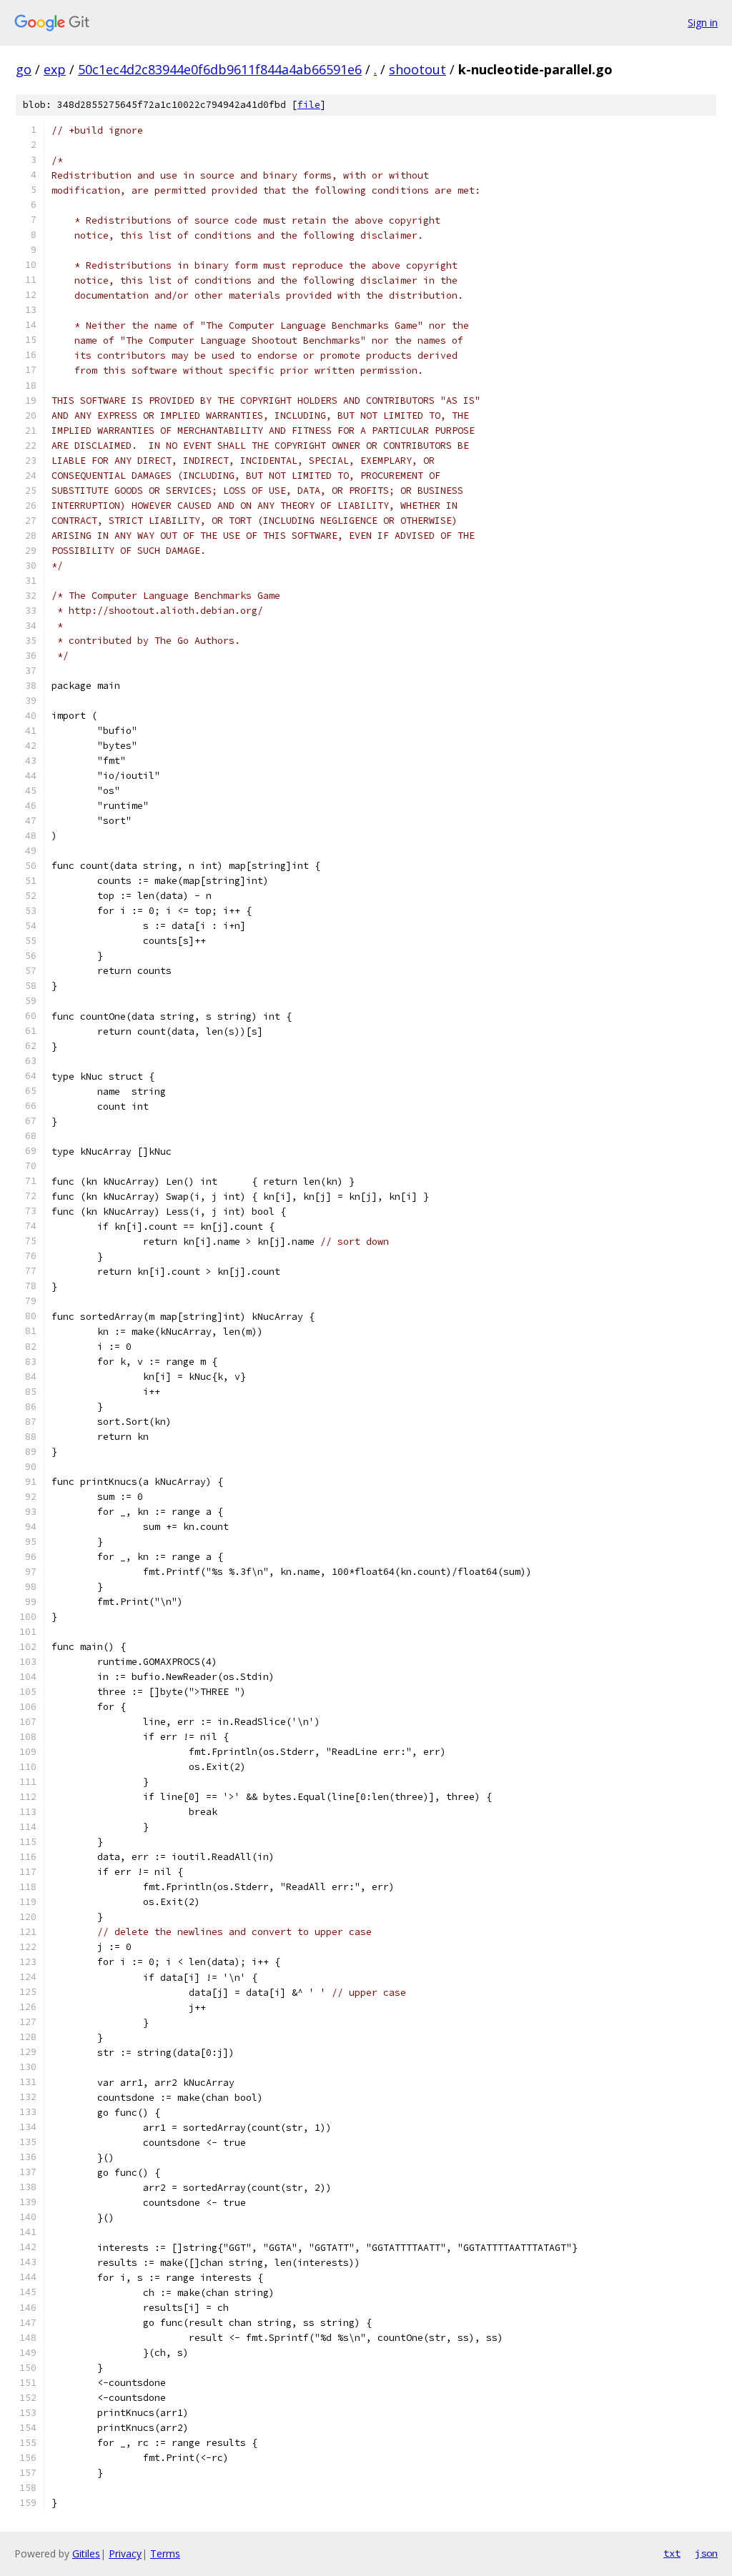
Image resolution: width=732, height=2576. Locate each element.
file (309, 105)
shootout (417, 69)
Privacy (125, 2553)
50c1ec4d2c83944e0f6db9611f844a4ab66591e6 (220, 69)
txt (672, 2553)
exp (55, 69)
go (24, 69)
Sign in (703, 23)
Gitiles (86, 2553)
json (706, 2553)
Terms (165, 2553)
